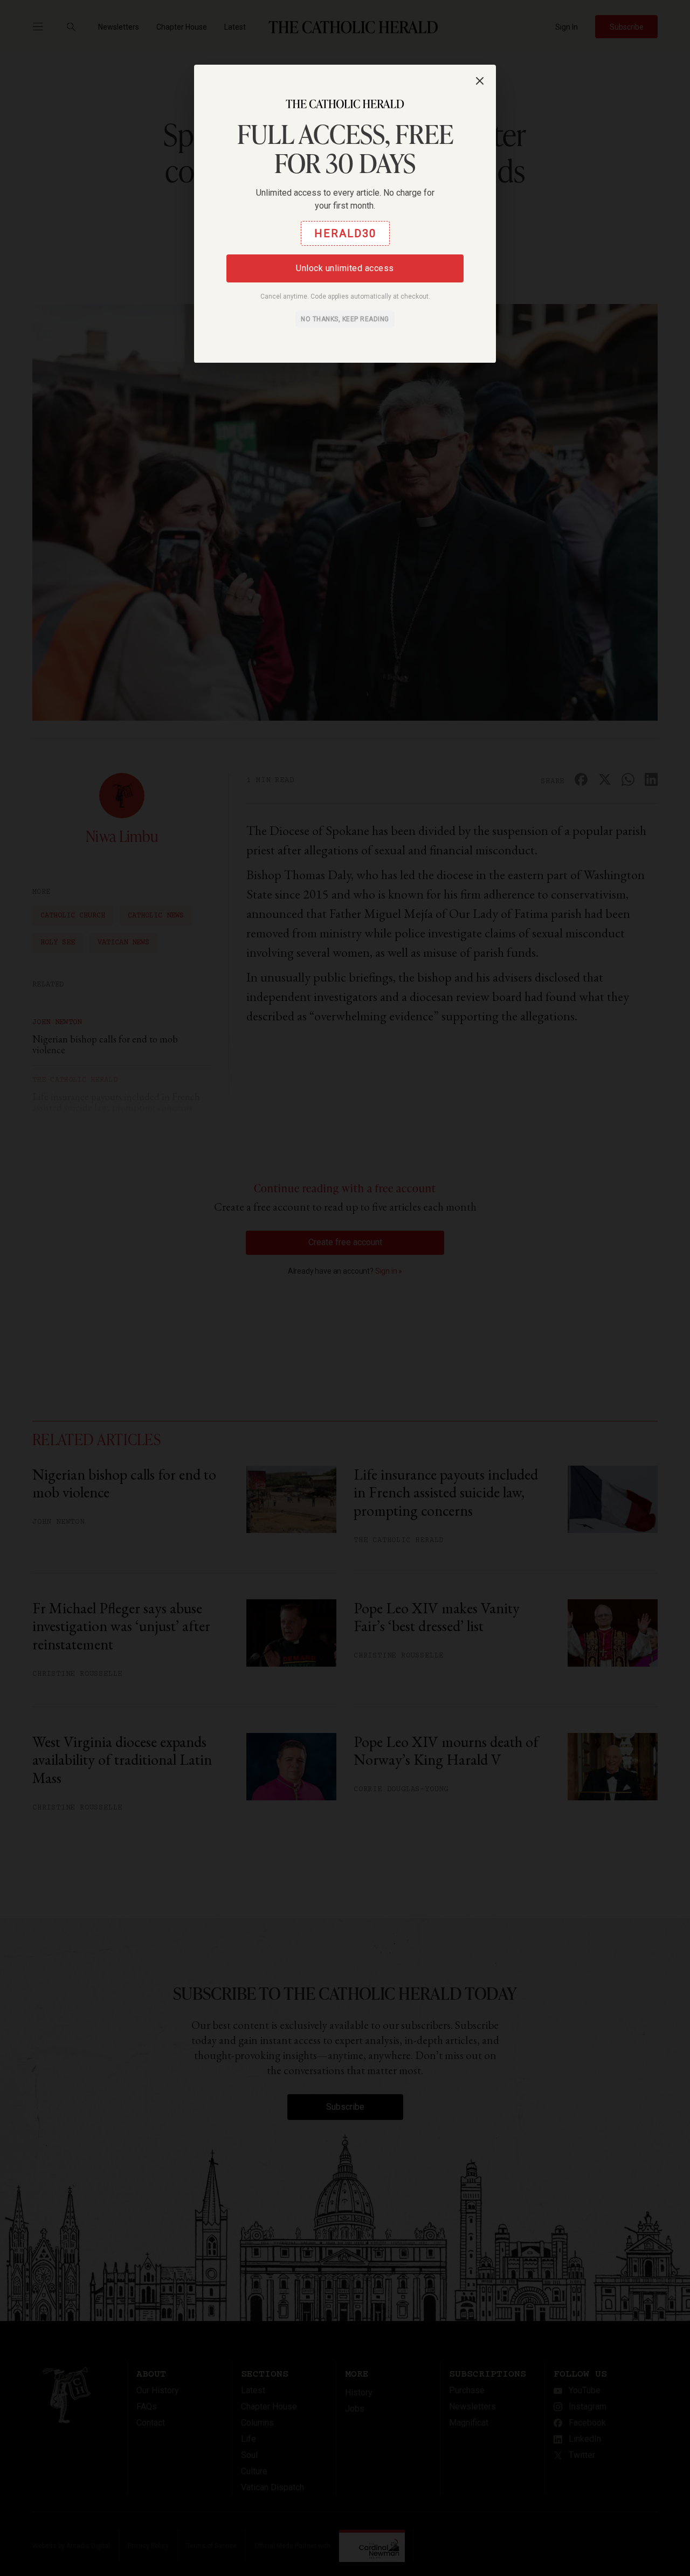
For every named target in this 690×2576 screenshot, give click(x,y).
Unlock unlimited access (345, 268)
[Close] (480, 81)
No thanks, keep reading (345, 319)
